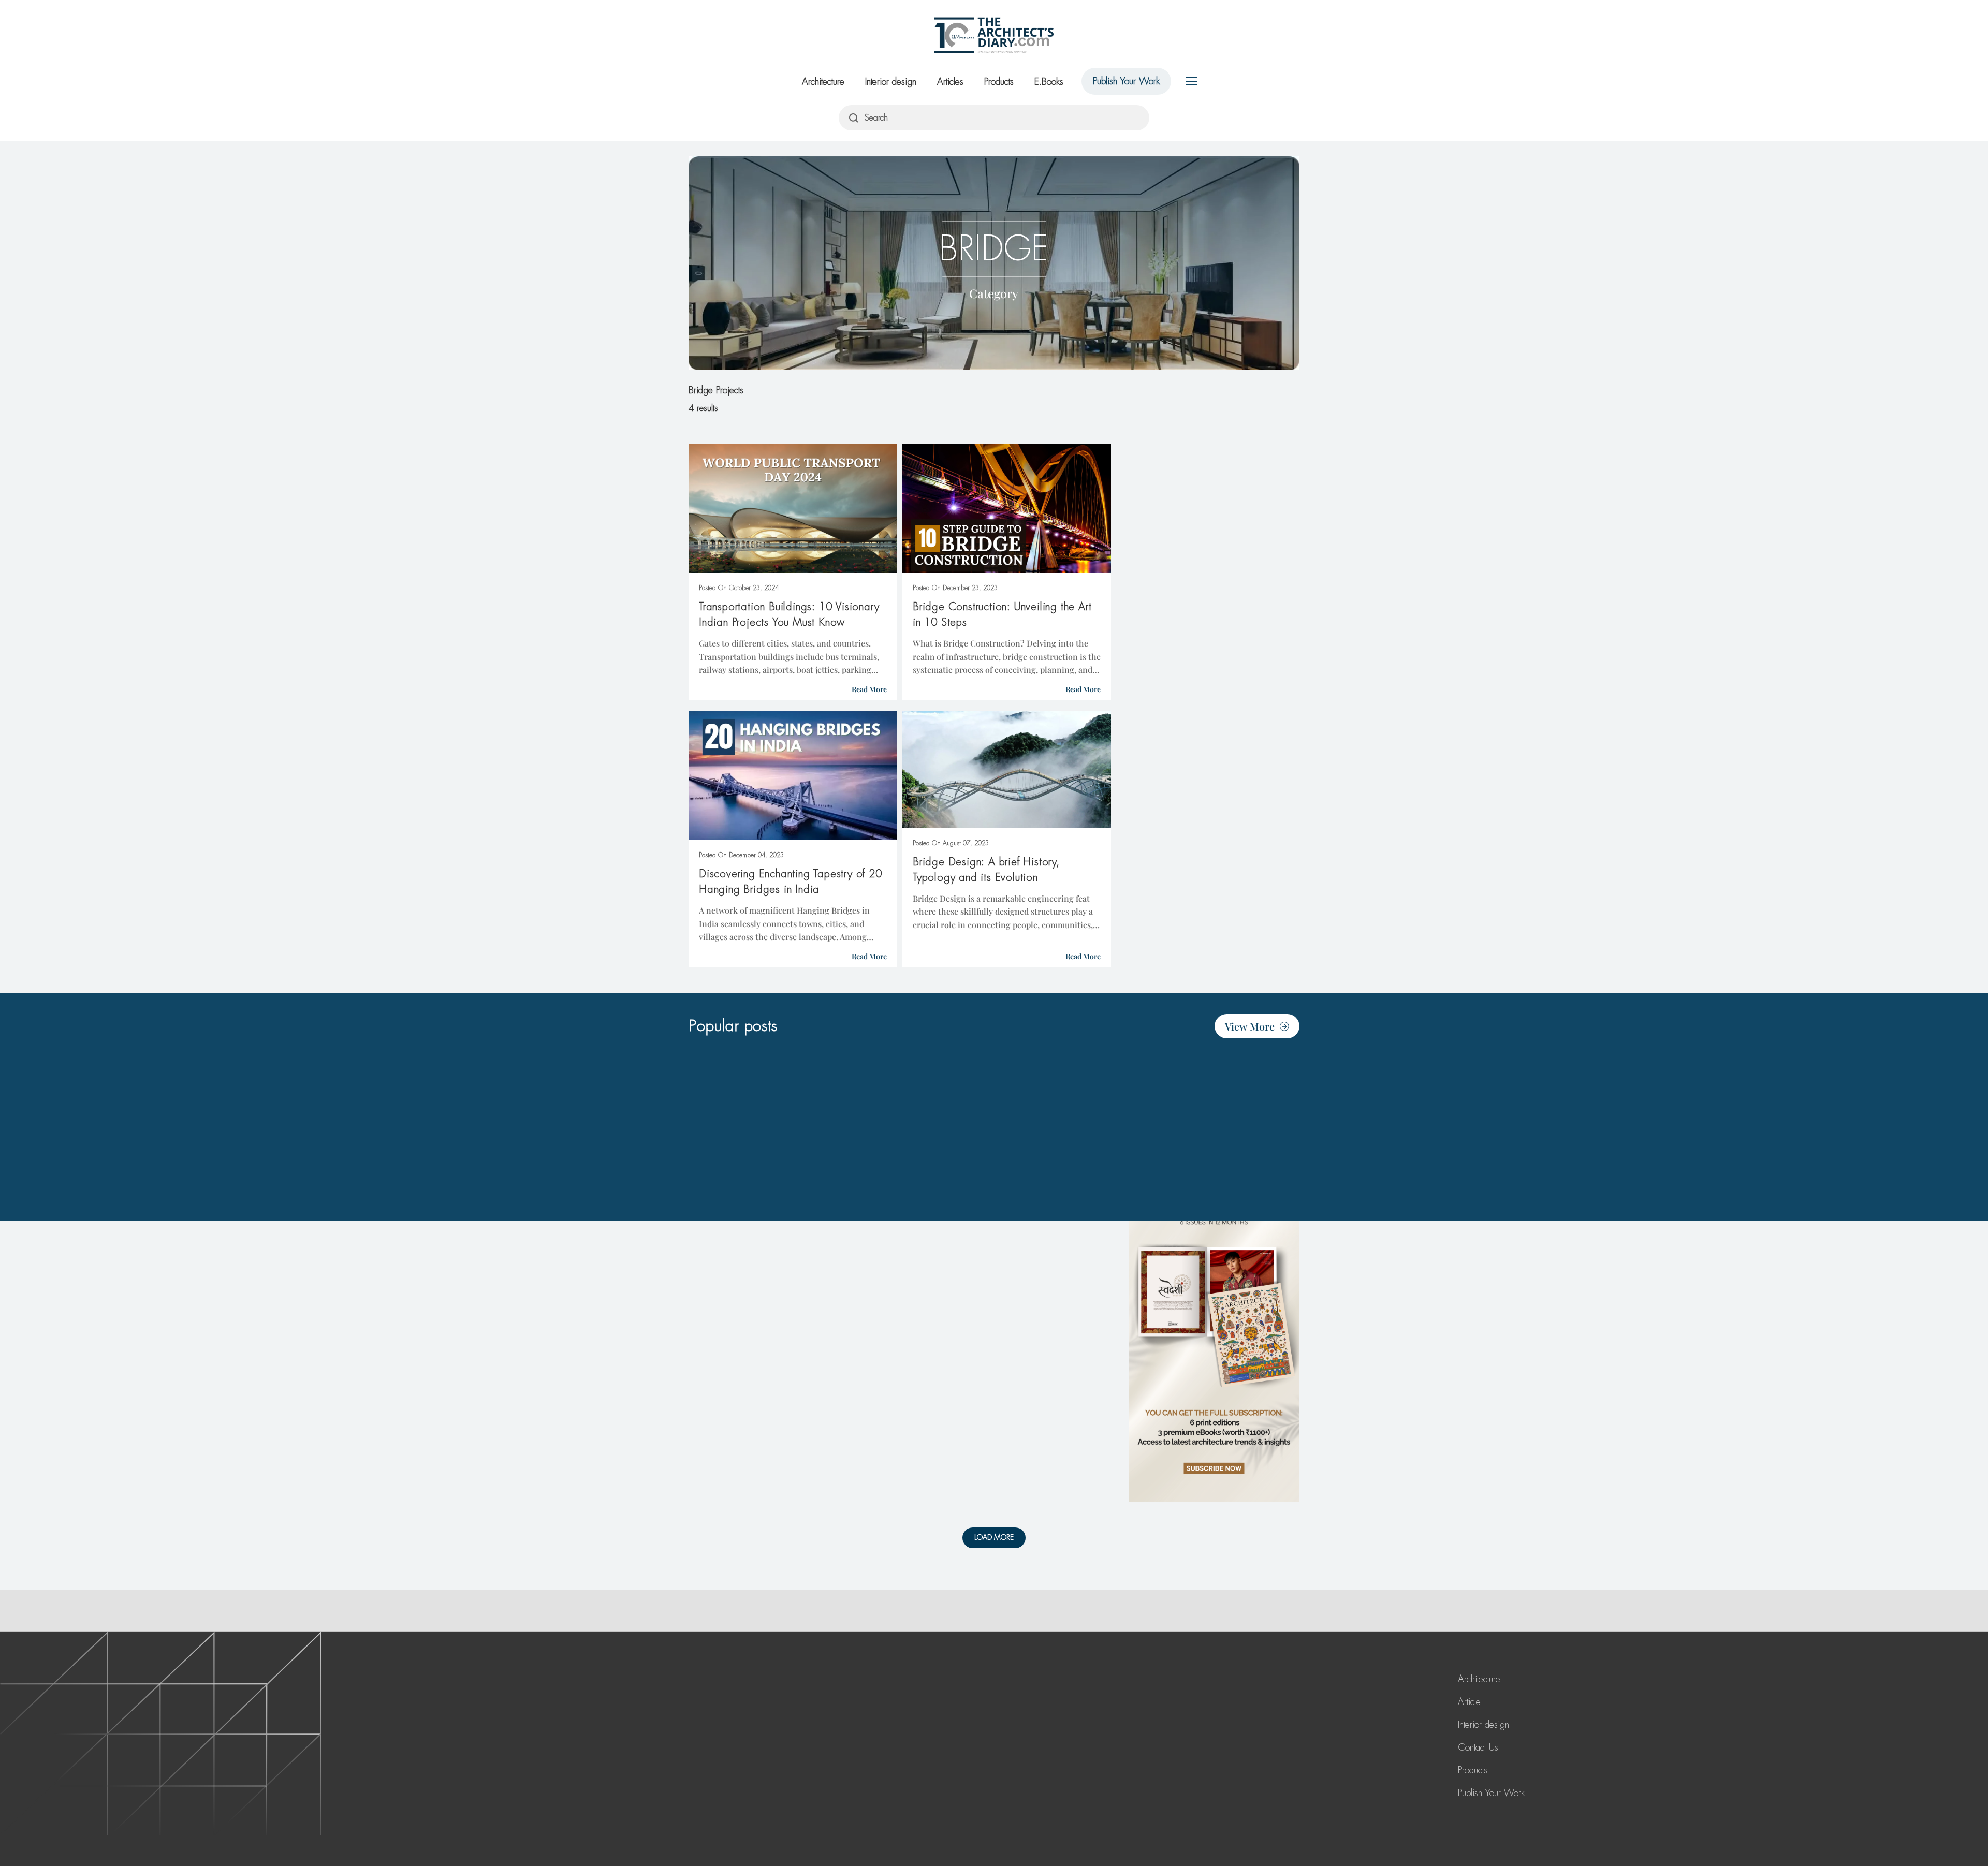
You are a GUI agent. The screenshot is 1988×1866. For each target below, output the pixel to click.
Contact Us (1478, 1747)
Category (994, 293)
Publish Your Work (1126, 81)
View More (1250, 1026)
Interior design (891, 82)
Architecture (823, 82)
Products (999, 82)
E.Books (1049, 82)
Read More (869, 689)
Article (1469, 1702)
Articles (950, 82)
